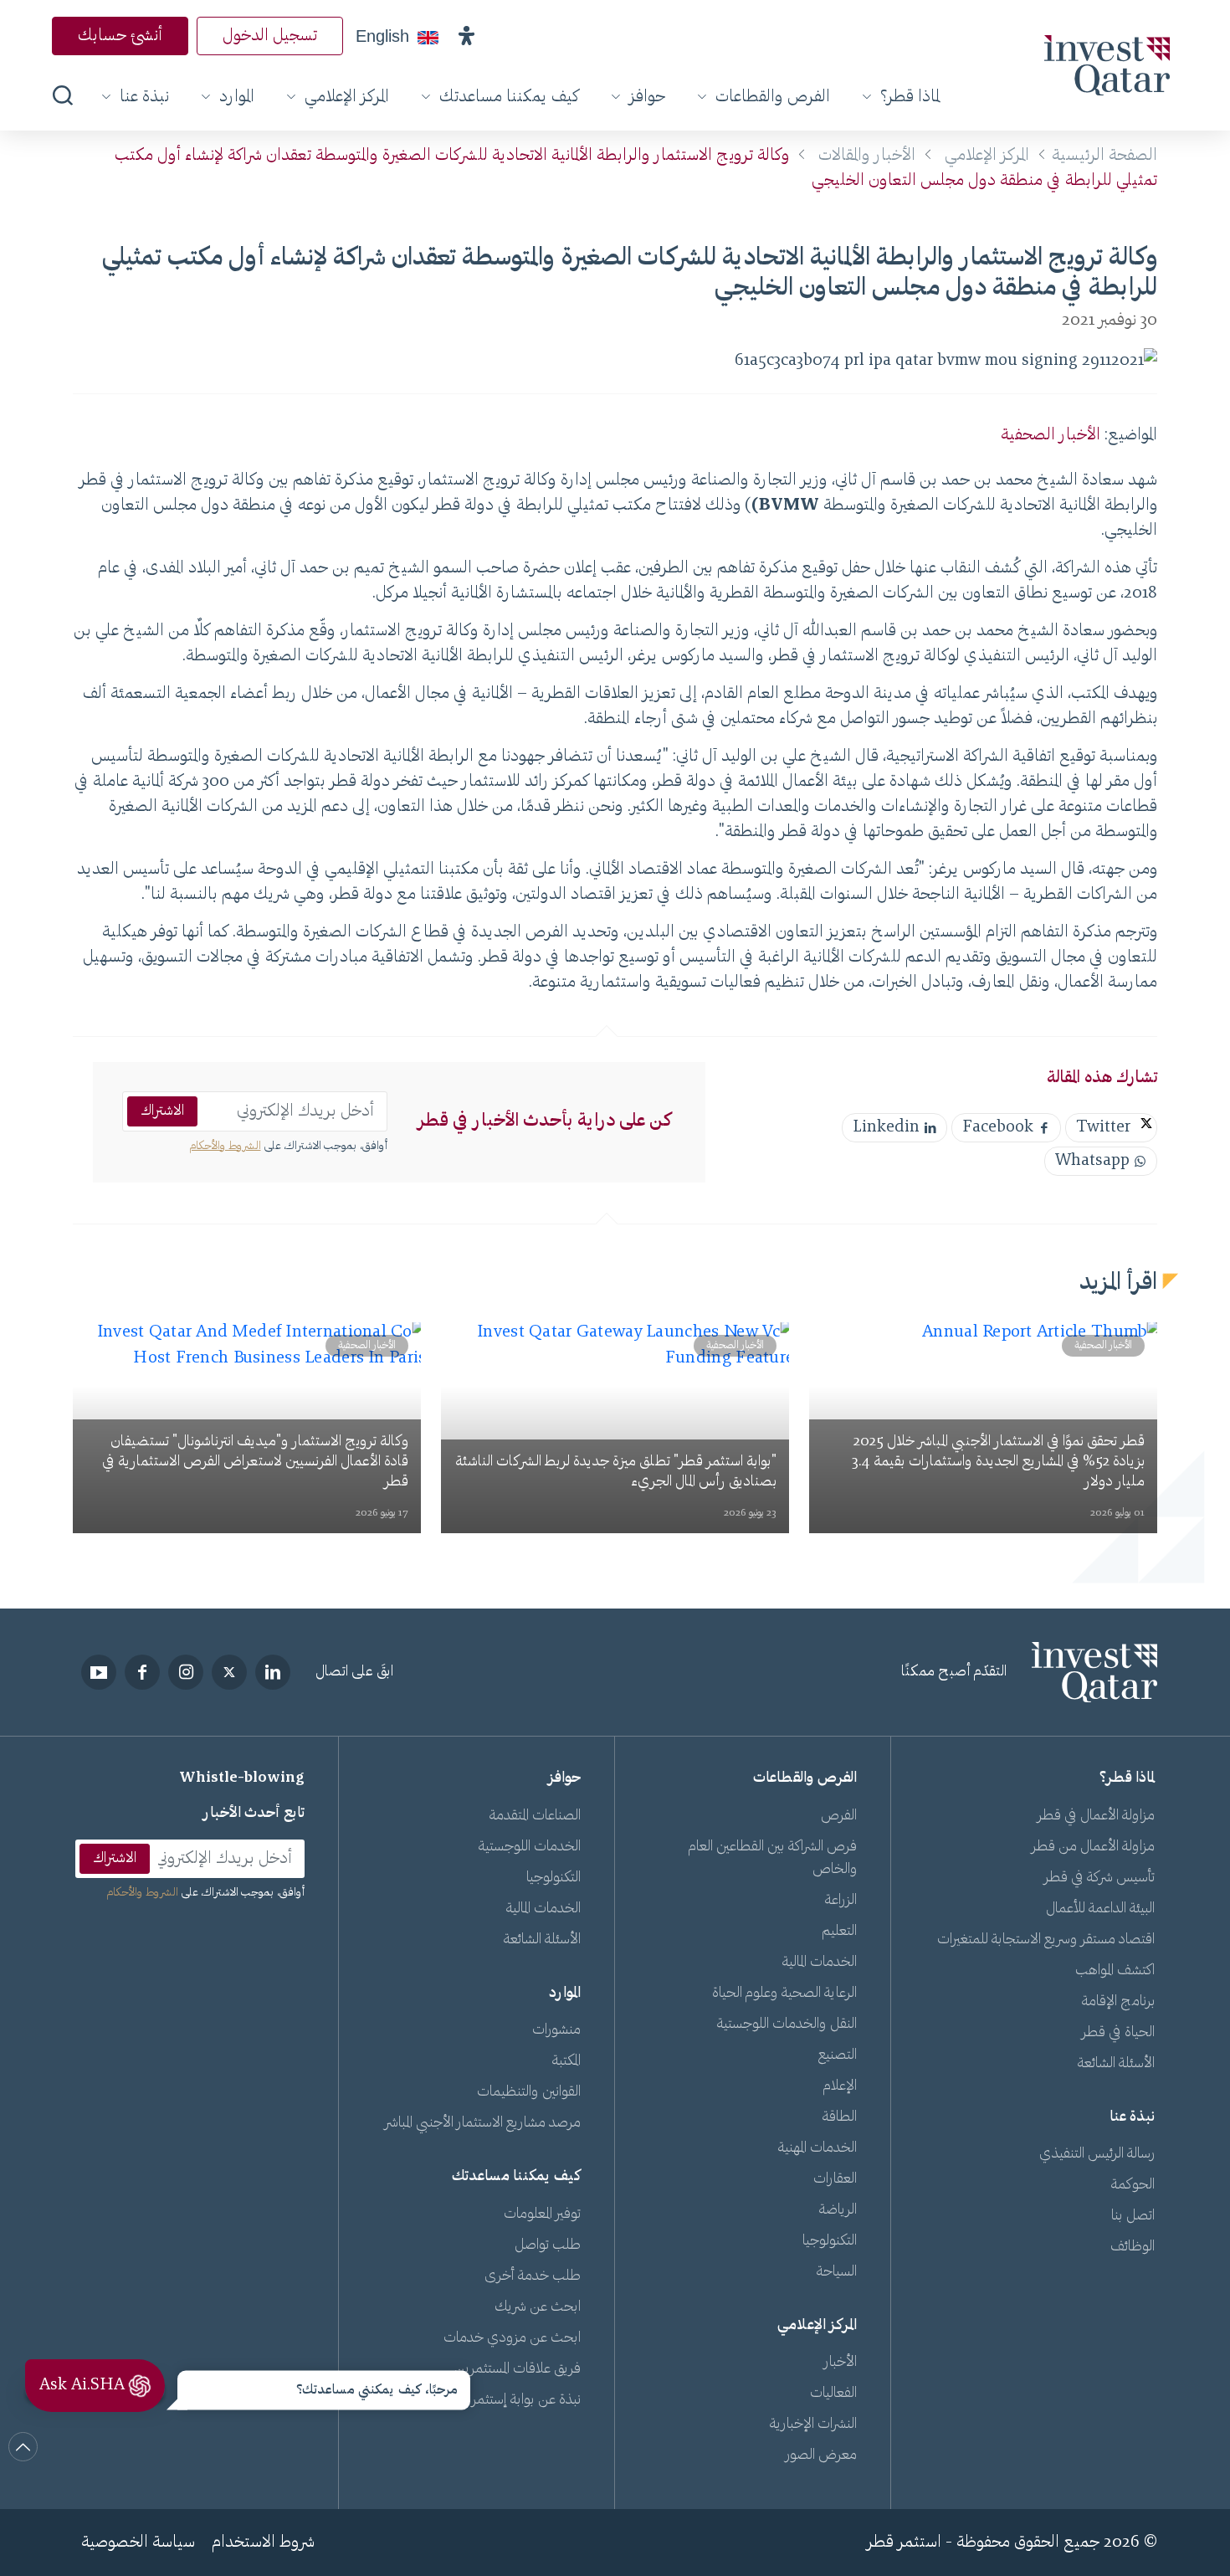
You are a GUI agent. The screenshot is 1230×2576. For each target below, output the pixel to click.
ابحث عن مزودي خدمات (512, 2338)
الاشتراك (162, 1111)
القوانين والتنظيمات (529, 2092)
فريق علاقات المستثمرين (518, 2369)
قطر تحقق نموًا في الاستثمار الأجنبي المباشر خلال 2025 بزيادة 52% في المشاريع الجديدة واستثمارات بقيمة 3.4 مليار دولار (998, 1462)
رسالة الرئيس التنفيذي (1097, 2154)
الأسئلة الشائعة (1116, 2064)
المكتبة (566, 2061)
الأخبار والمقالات (867, 156)
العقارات (835, 2179)
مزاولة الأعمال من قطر (1093, 1847)
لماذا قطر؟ (910, 97)
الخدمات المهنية (817, 2148)
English (382, 36)
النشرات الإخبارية (813, 2425)
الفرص (839, 1816)
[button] (466, 36)
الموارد (237, 97)
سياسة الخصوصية (138, 2543)
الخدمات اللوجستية (530, 1847)
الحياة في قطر (1118, 2033)
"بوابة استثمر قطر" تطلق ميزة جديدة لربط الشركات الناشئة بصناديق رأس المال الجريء (616, 1472)
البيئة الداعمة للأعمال (1100, 1909)
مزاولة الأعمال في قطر (1096, 1816)
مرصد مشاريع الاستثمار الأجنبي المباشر (483, 2123)
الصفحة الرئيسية (1104, 156)
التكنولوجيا (830, 2241)
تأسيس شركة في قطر (1099, 1878)
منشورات (556, 2030)
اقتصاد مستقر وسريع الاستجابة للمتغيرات (1046, 1940)
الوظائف (1133, 2247)
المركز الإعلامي (347, 97)
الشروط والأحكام (225, 1147)
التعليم (839, 1932)
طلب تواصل (548, 2245)
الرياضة (838, 2210)
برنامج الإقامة (1118, 2002)
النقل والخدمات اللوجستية (787, 2024)
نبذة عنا (144, 97)
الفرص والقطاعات (773, 97)
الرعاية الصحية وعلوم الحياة (784, 1994)
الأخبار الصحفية (1051, 435)
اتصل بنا (1133, 2216)
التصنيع (838, 2055)
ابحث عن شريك (538, 2307)
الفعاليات (833, 2394)
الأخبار (840, 2363)
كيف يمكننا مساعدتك (509, 97)
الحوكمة (1133, 2185)
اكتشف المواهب (1115, 1971)
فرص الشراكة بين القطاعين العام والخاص (773, 1858)
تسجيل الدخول (270, 36)
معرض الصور (821, 2455)
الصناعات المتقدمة (535, 1816)
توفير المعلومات (542, 2214)
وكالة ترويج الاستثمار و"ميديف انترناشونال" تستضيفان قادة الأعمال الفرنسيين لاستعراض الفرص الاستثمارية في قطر (255, 1462)
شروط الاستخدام (263, 2543)
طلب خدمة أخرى (533, 2276)
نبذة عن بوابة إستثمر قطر (513, 2400)
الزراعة (841, 1901)
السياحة (837, 2272)
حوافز (647, 97)
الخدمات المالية (820, 1963)
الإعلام (840, 2086)
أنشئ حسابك (120, 36)
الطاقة (840, 2117)
